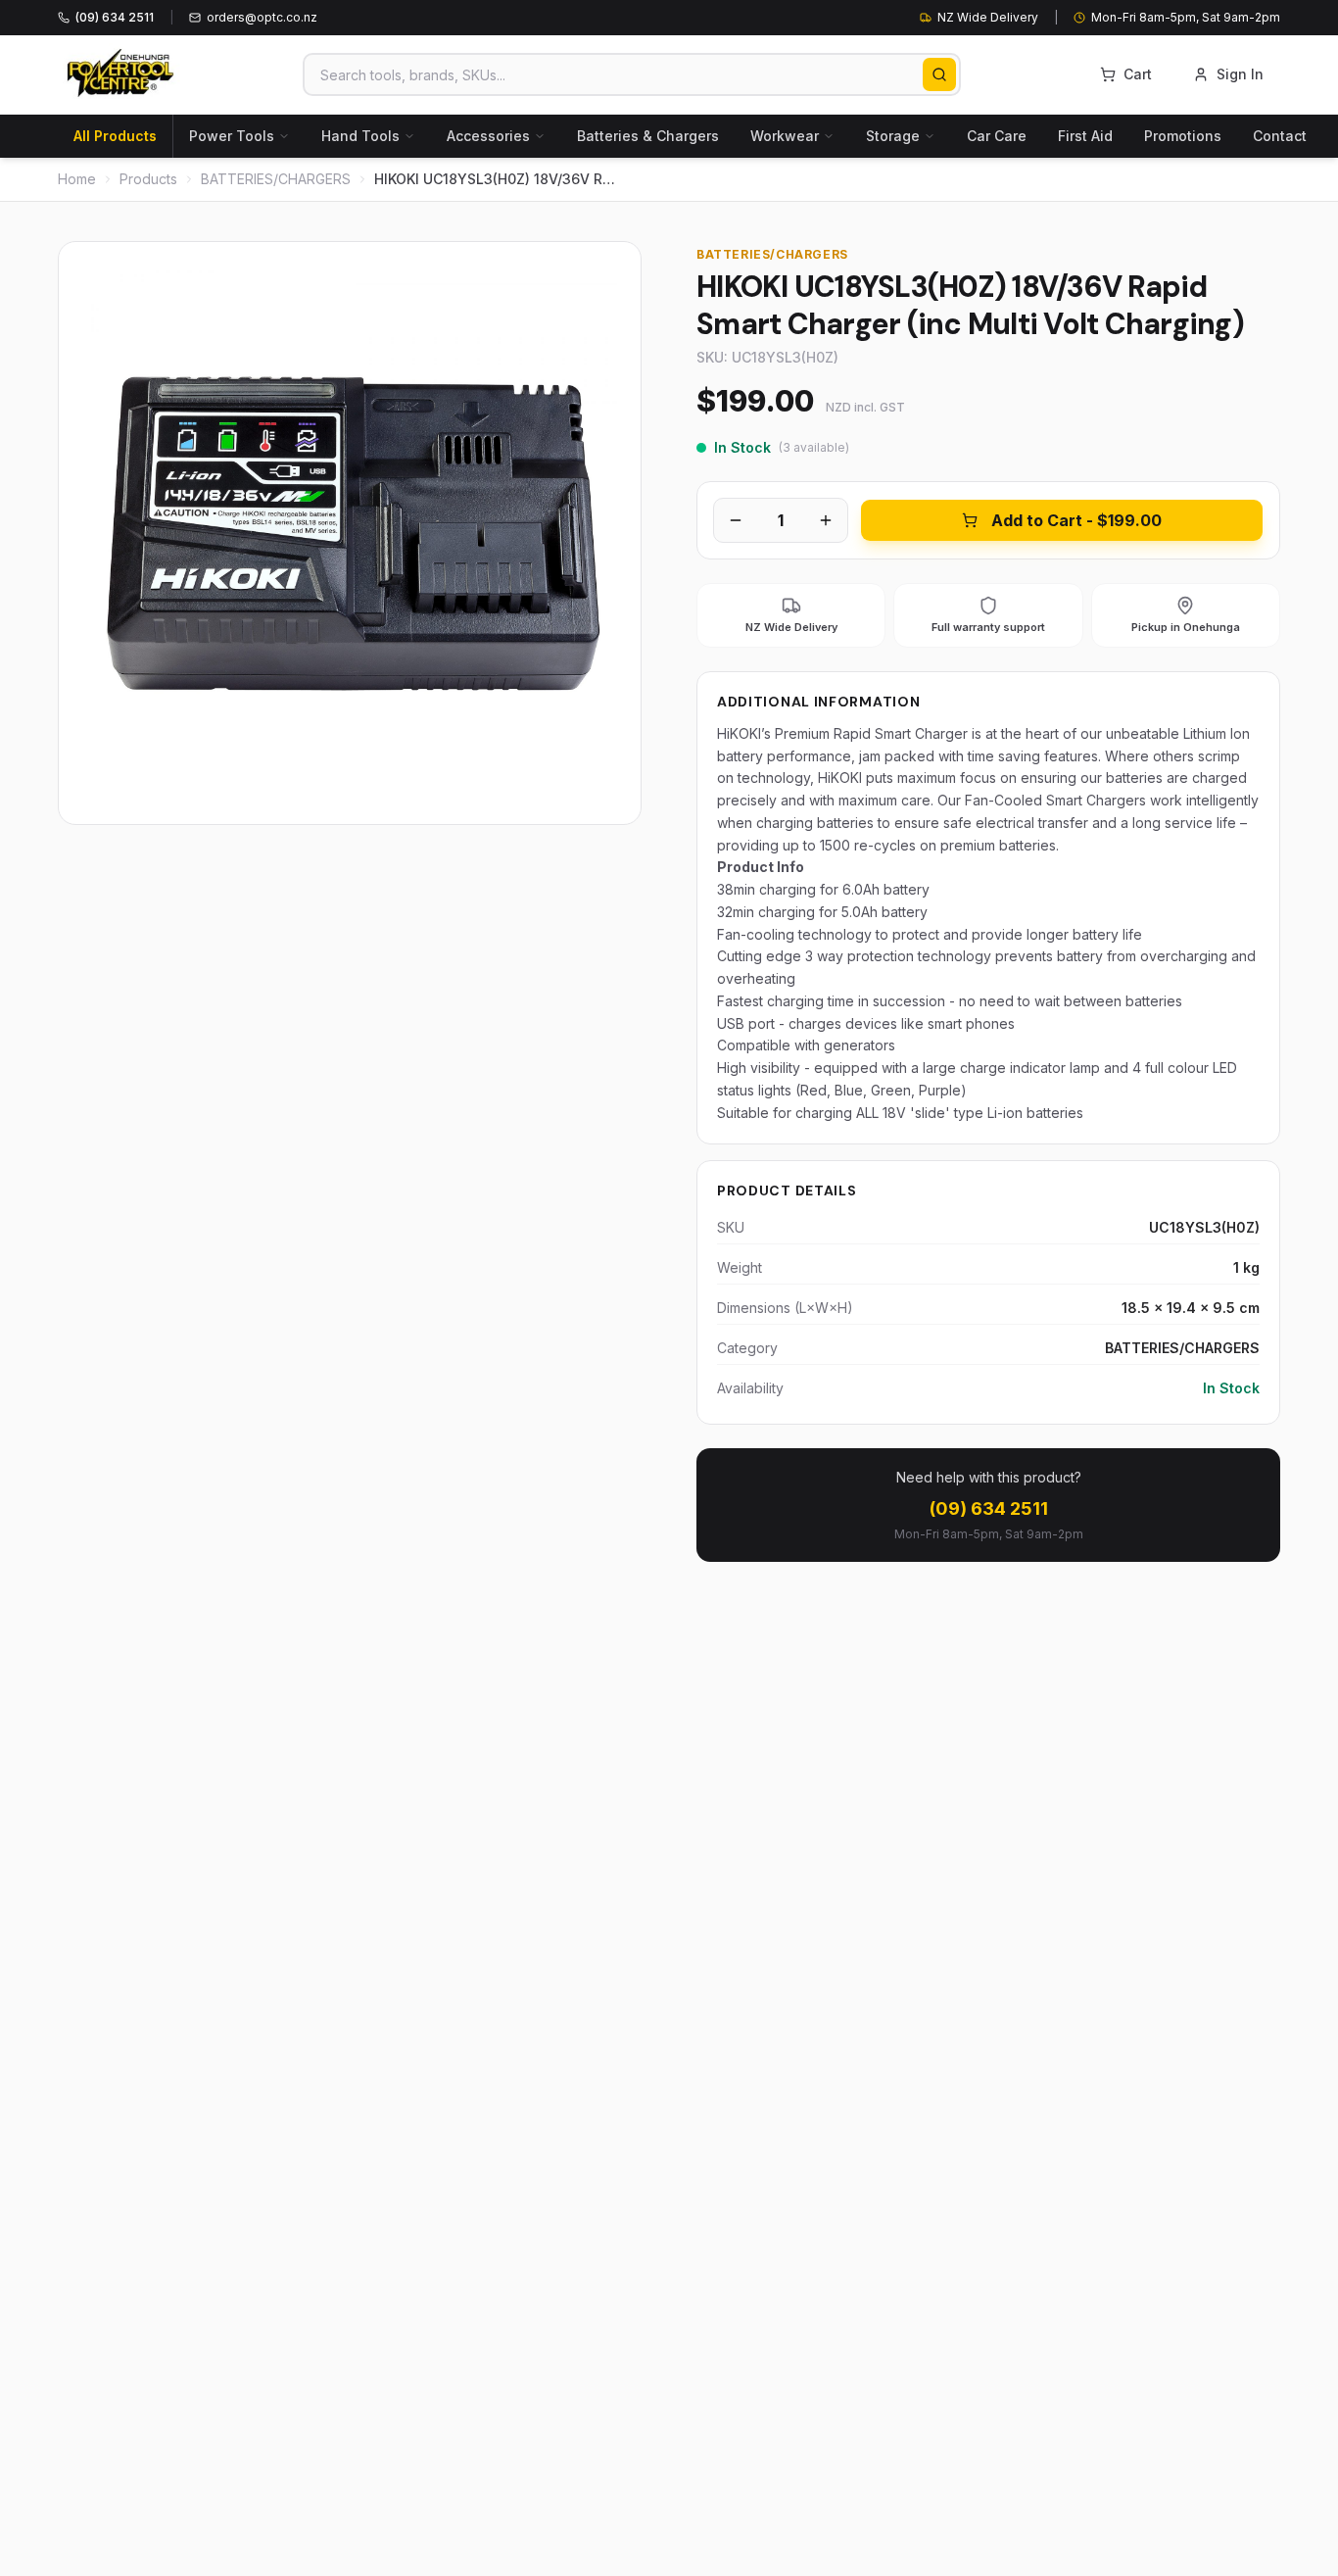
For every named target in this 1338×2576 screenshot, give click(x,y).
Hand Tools (360, 136)
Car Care (997, 136)
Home (77, 179)
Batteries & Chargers (648, 136)
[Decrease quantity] (736, 520)
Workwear (785, 136)
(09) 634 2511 (989, 1508)
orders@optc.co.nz (262, 17)
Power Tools (232, 136)
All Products (115, 136)
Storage (893, 136)
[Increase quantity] (826, 520)
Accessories (488, 136)
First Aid (1085, 136)
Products (148, 179)
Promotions (1183, 136)
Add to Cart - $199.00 (1076, 520)
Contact (1280, 136)
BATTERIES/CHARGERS (276, 179)
